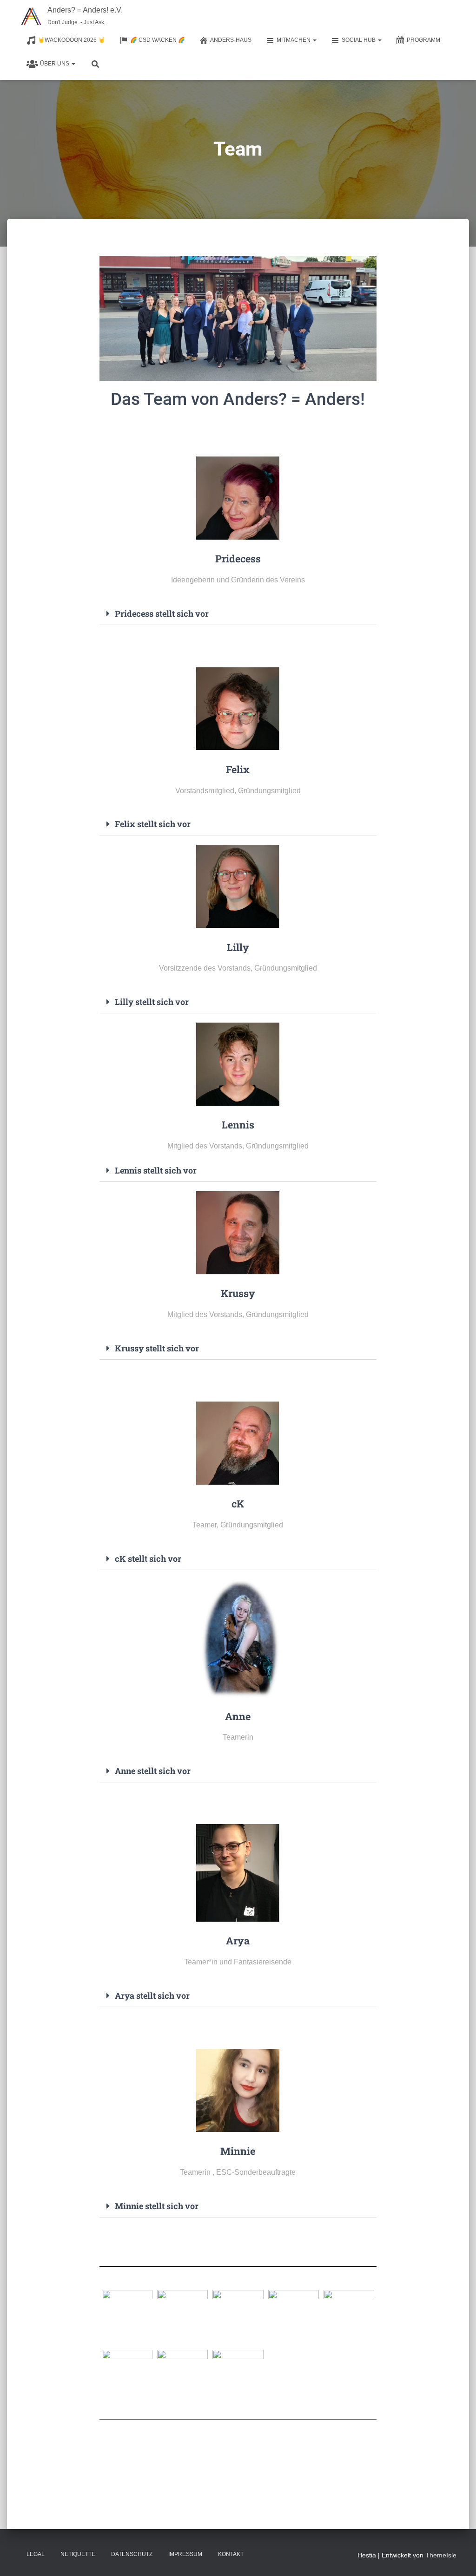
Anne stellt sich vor (153, 1771)
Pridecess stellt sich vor (162, 613)
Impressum (185, 2554)
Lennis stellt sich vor (156, 1170)
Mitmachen (294, 40)
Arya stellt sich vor (152, 1996)
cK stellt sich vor (148, 1559)
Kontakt (231, 2554)
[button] (314, 40)
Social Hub (359, 40)
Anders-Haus (231, 40)
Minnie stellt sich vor (157, 2206)
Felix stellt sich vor (153, 824)
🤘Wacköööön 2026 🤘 (71, 40)
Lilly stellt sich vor (152, 1002)
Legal (36, 2554)
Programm (423, 40)
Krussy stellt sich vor (157, 1348)
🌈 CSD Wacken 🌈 (158, 40)
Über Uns (55, 64)
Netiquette (78, 2554)
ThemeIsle (441, 2555)
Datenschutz (132, 2554)
